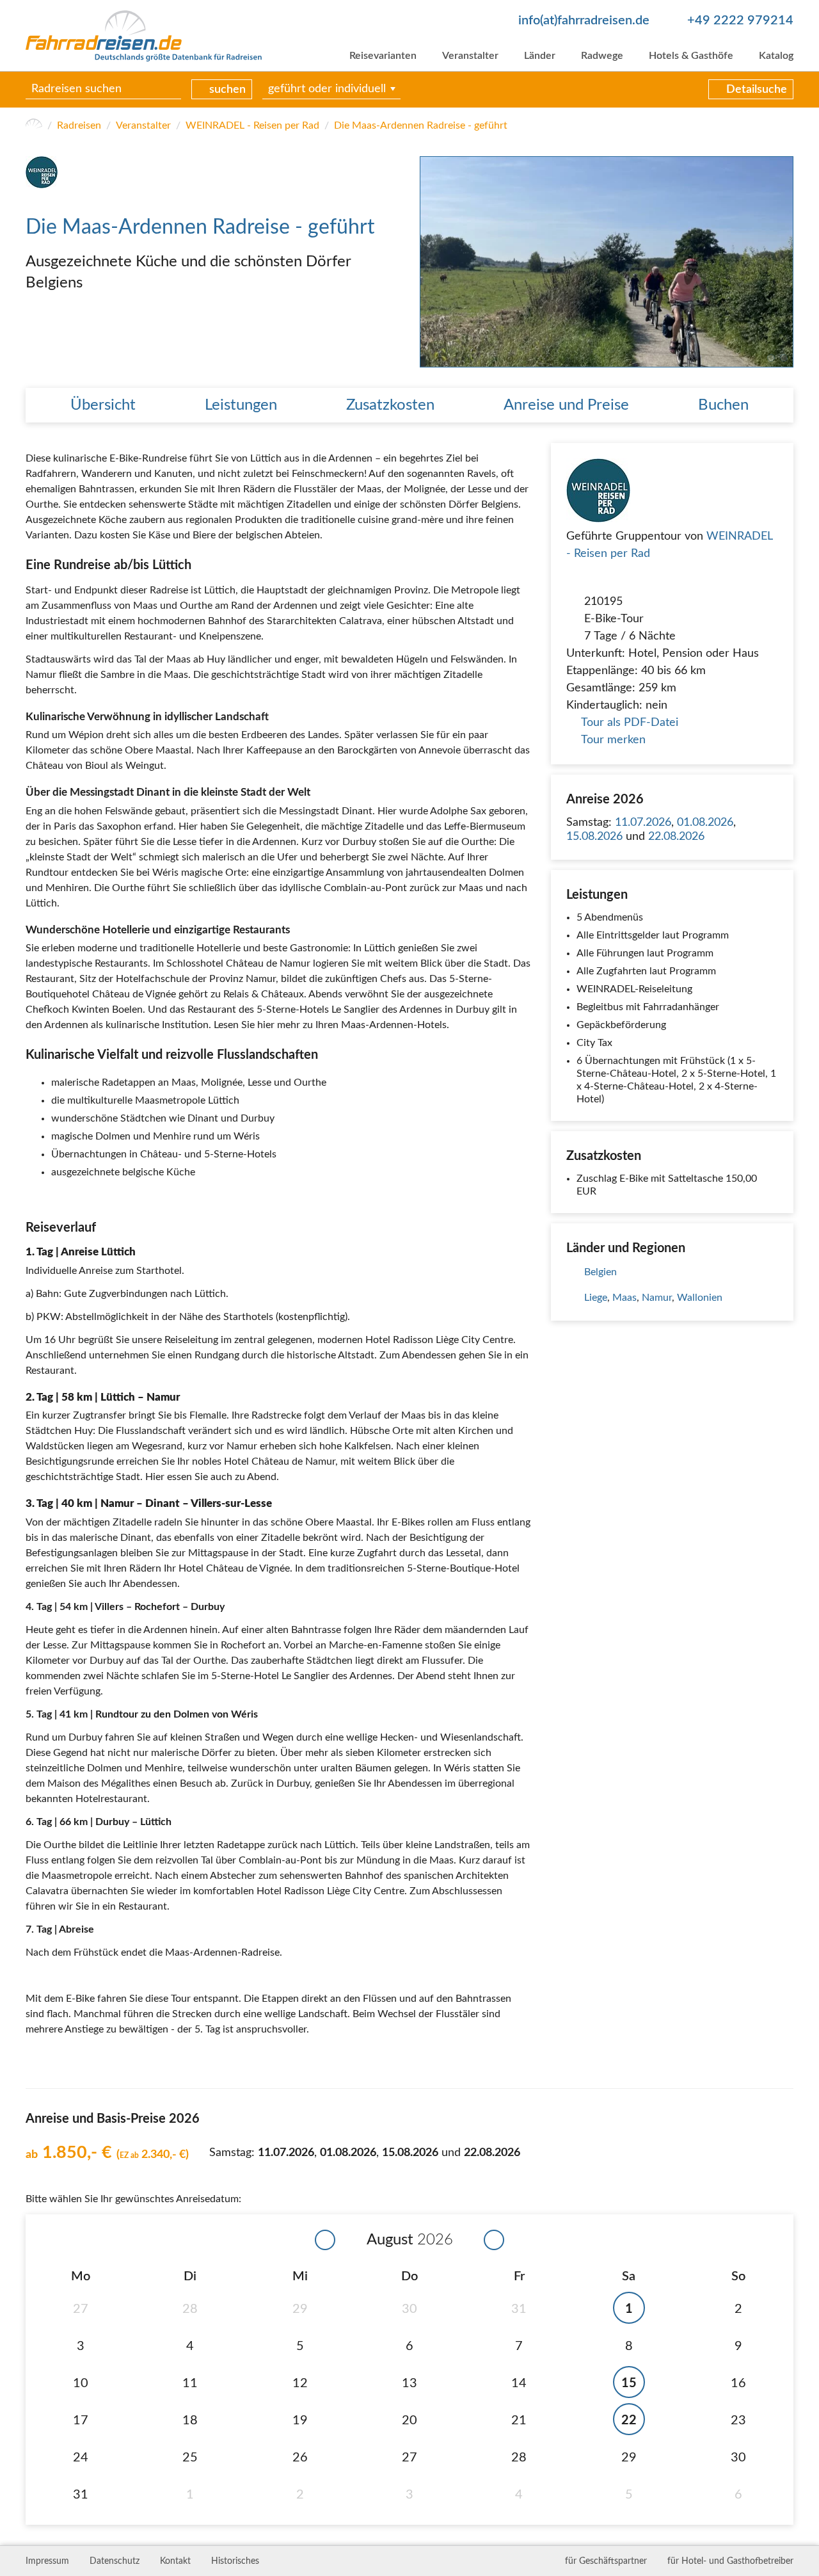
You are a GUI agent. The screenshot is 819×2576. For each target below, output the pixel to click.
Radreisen (79, 125)
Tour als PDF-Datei (630, 723)
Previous (431, 262)
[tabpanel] (607, 262)
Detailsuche (757, 90)
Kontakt (175, 2561)
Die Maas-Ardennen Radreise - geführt (421, 125)
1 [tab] (771, 358)
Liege (596, 1298)
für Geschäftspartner (606, 2561)
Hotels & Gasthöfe (691, 56)
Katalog (776, 56)
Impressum (47, 2561)
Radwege (602, 56)
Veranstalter (470, 56)
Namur (657, 1298)
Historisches (235, 2561)
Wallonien (700, 1298)
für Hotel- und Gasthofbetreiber (730, 2561)
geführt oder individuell (327, 90)
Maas (624, 1298)
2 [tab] (784, 358)
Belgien (600, 1272)
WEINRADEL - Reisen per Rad (252, 125)
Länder (540, 56)
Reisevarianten (383, 56)
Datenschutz (115, 2561)
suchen (227, 90)
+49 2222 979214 (740, 20)
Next (783, 262)
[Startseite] (34, 125)
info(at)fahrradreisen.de (584, 20)
